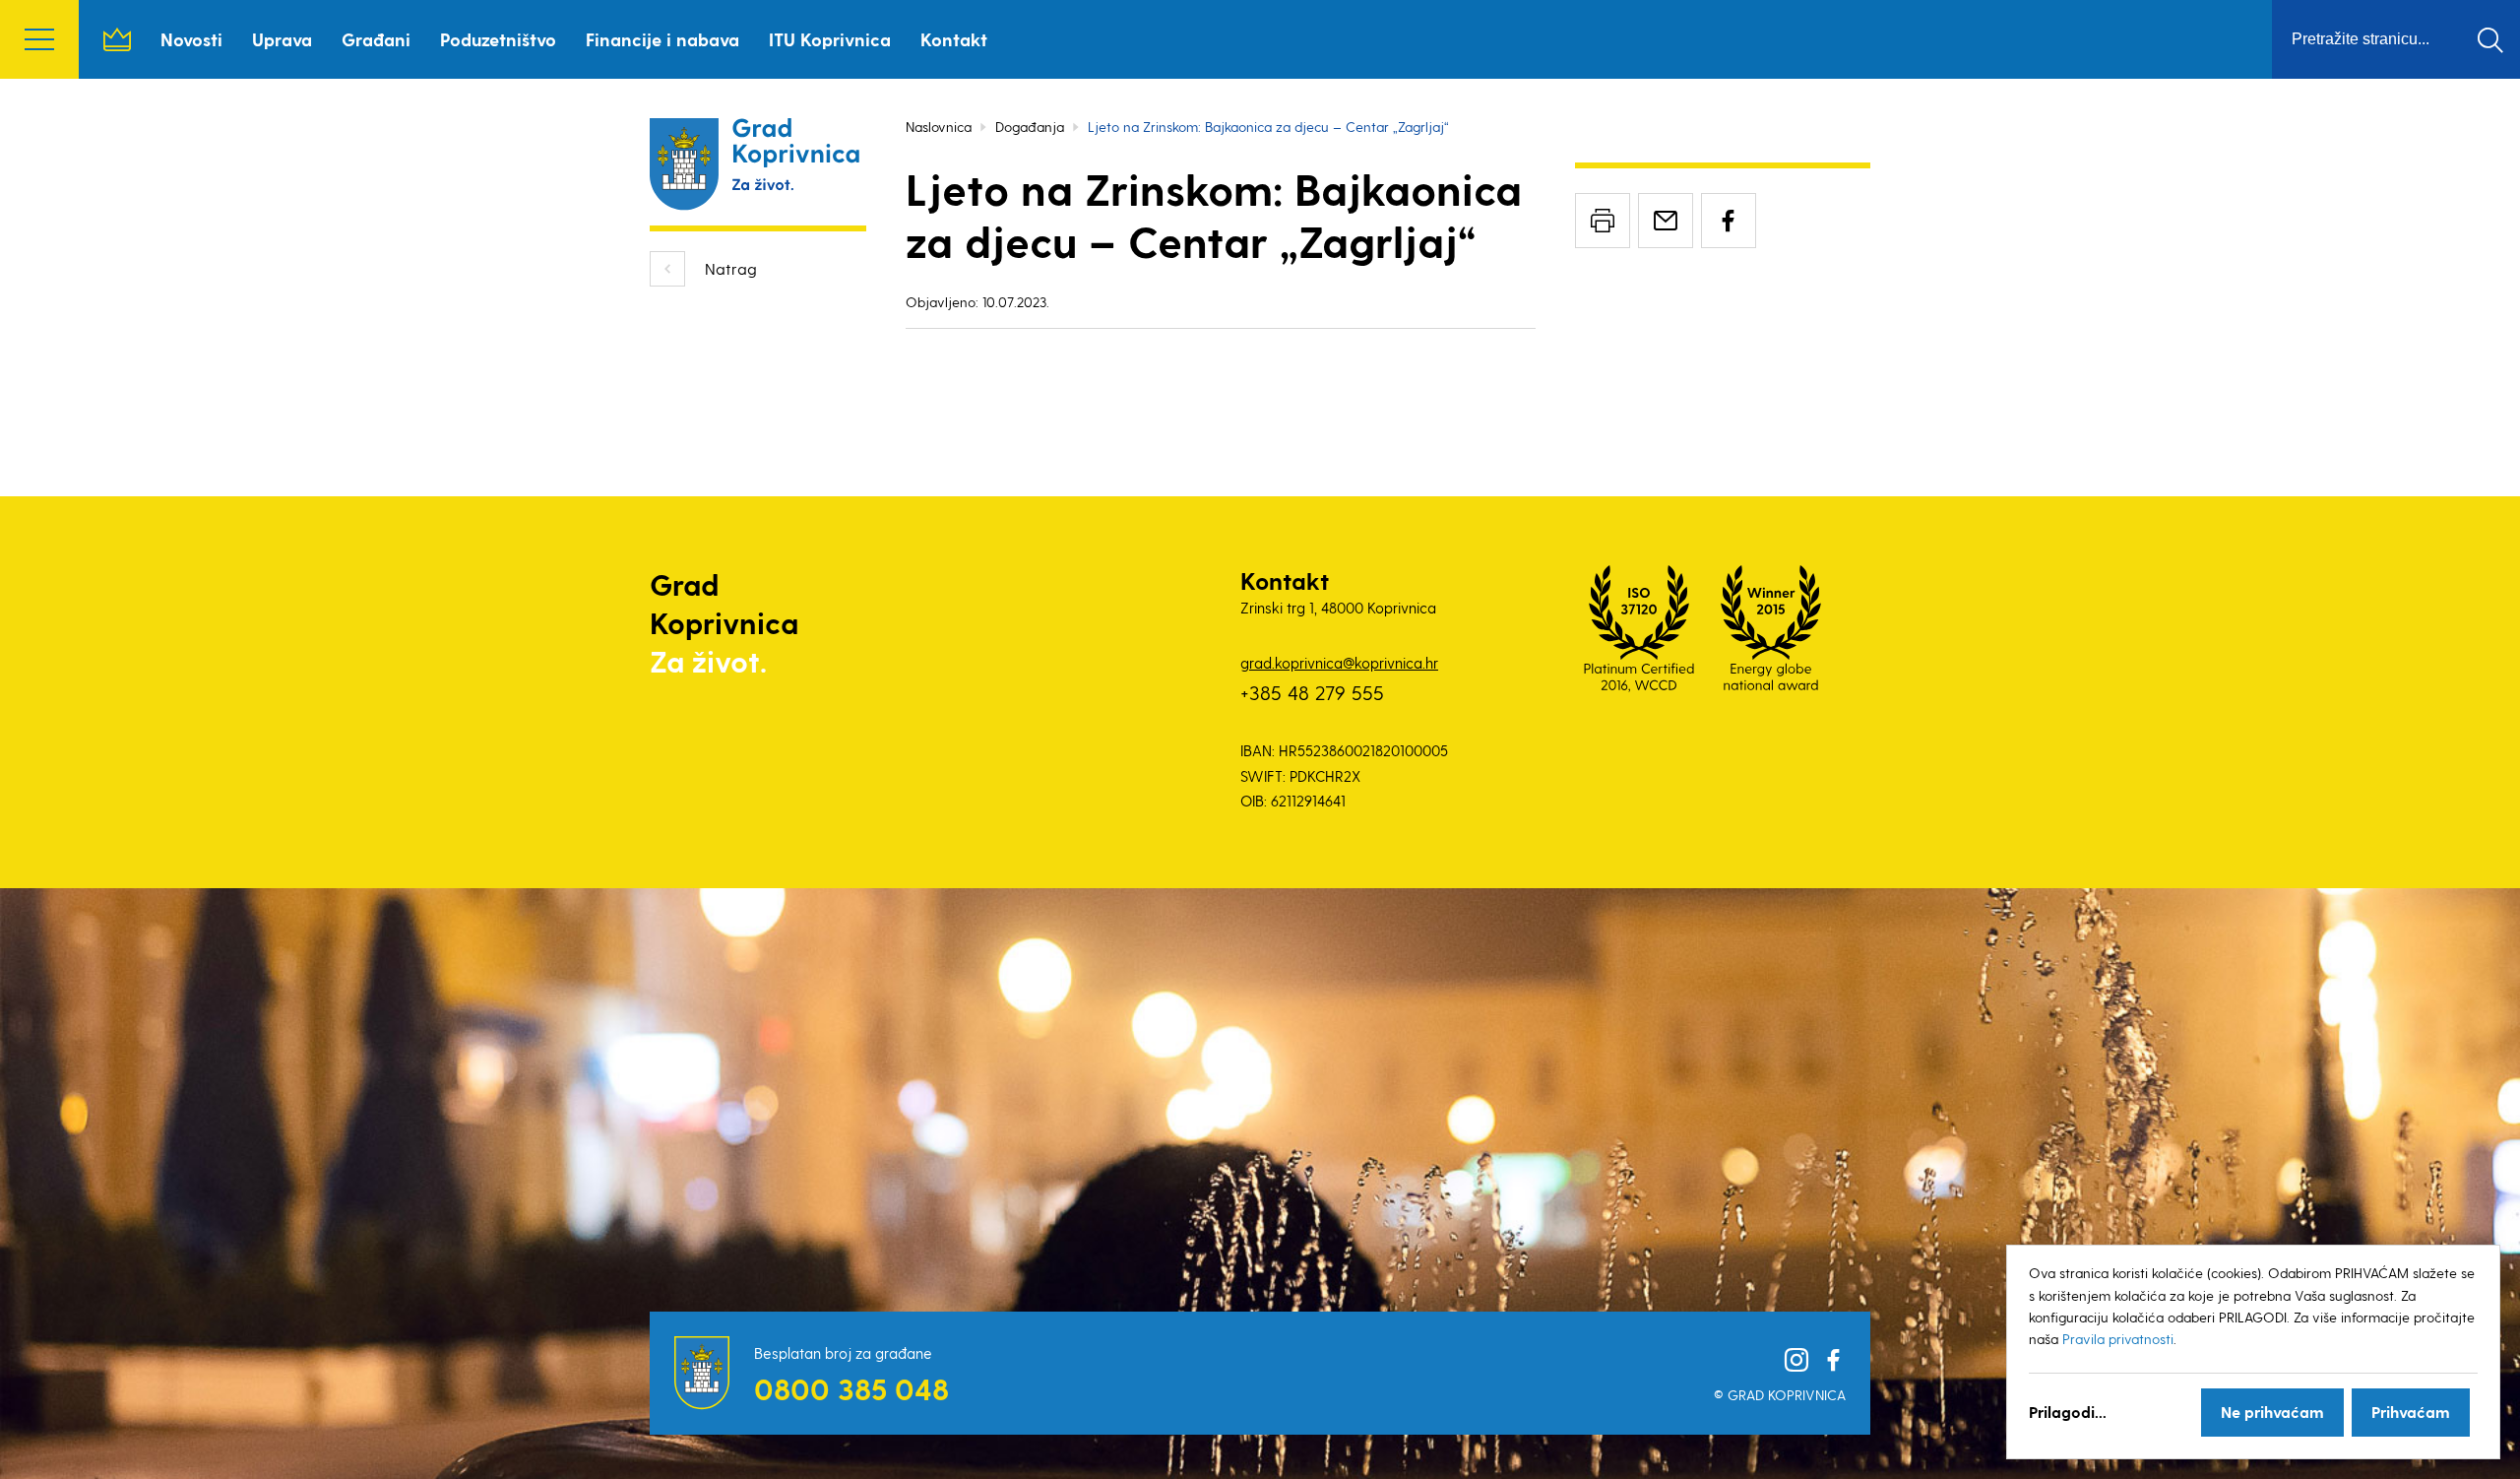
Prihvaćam (2411, 1412)
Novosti (191, 39)
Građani (376, 39)
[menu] (39, 39)
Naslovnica (117, 39)
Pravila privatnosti (2118, 1339)
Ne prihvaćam (2272, 1412)
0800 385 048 (851, 1388)
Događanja (1030, 127)
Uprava (282, 39)
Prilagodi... (2068, 1412)
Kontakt (954, 39)
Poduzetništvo (498, 39)
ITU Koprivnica (830, 39)
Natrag (731, 268)
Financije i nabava (662, 39)
